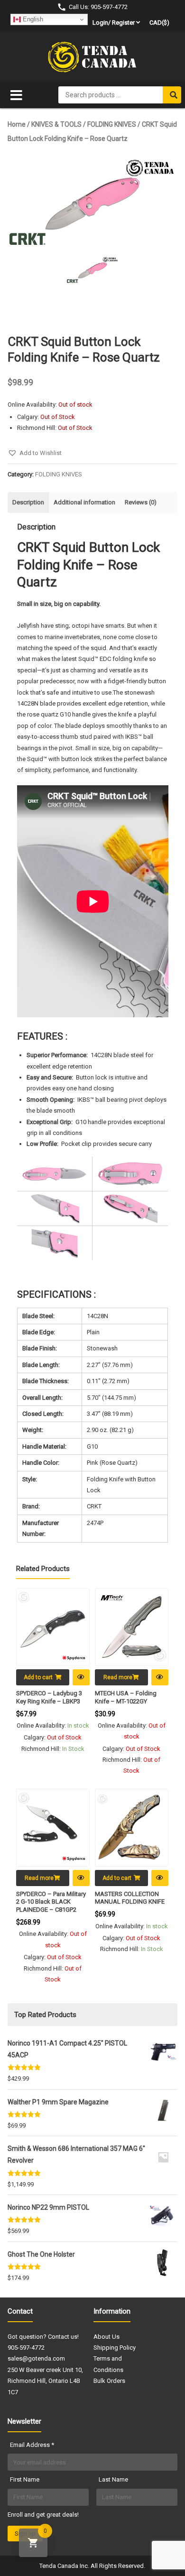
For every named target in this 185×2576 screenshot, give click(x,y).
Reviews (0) (141, 502)
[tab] (28, 502)
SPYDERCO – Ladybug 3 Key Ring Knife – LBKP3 (49, 1697)
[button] (35, 453)
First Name (25, 2479)
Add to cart (38, 1677)
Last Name (113, 2479)
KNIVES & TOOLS (56, 124)
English (32, 19)
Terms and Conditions (108, 2364)
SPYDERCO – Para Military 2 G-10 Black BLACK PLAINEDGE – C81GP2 (51, 1902)
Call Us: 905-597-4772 (98, 7)
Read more (118, 1677)
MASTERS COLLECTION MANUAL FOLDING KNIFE (130, 1898)
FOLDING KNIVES (112, 124)
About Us (106, 2337)
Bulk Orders (109, 2381)
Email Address (32, 2445)
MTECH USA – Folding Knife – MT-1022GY (126, 1697)
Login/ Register (114, 23)
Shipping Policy (115, 2348)
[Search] (172, 95)
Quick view (81, 1677)
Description (28, 502)
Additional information (84, 502)
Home (17, 124)
